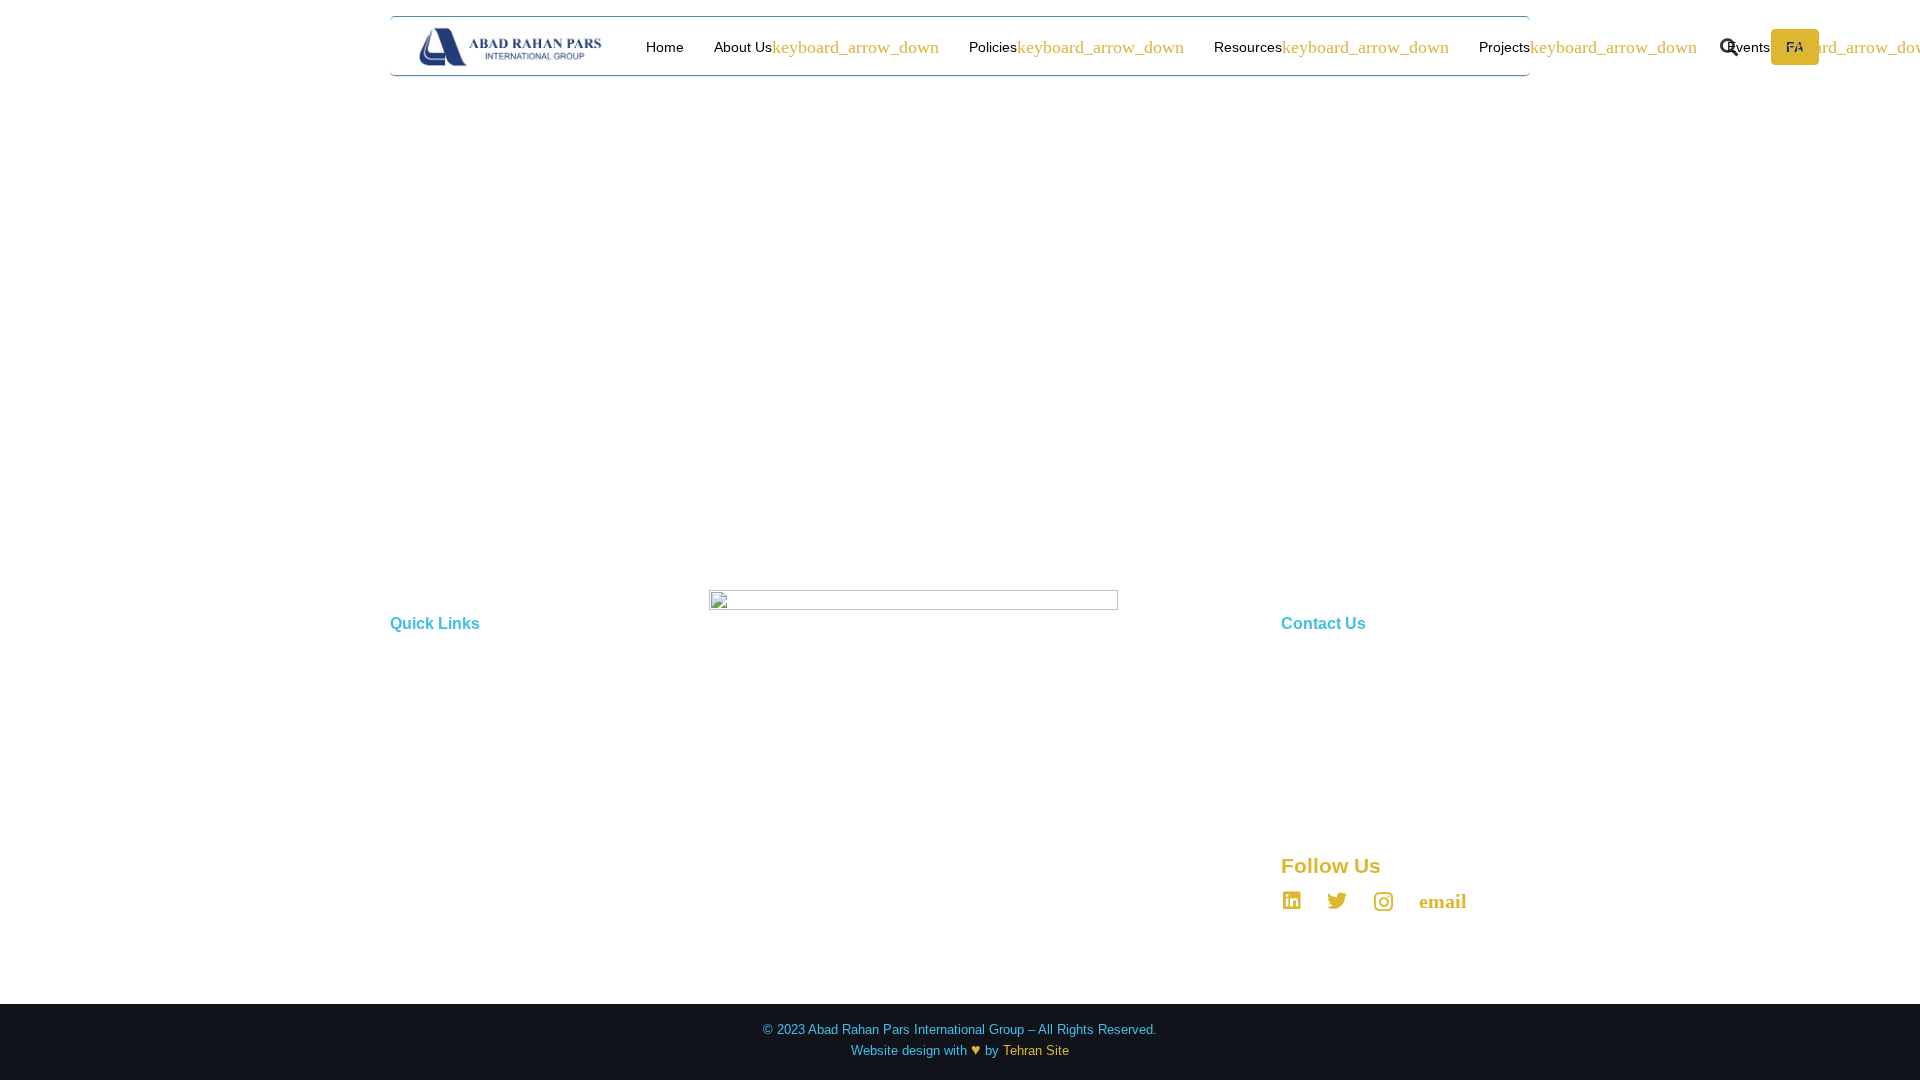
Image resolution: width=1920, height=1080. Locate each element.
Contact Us (422, 963)
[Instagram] (1383, 902)
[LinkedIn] (1292, 901)
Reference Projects (445, 717)
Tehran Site (1036, 1050)
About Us (417, 676)
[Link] (511, 47)
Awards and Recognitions (463, 840)
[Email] (1443, 901)
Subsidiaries (425, 881)
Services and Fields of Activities (483, 758)
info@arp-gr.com (1366, 807)
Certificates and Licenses (463, 799)
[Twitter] (1337, 901)
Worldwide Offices (442, 922)
